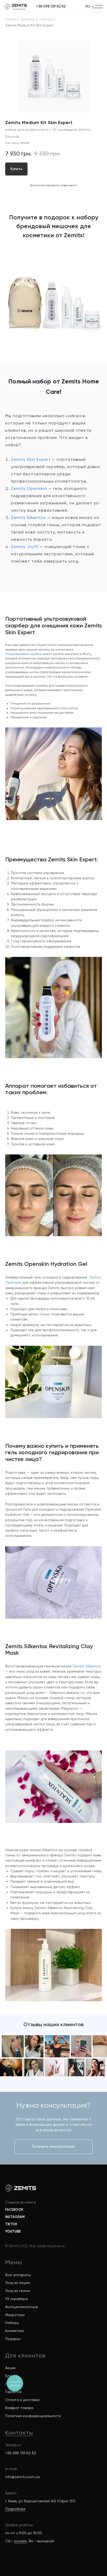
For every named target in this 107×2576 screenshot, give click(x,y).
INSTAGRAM (15, 2217)
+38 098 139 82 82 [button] (21, 2453)
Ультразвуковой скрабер (24, 654)
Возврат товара (19, 2408)
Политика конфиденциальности (33, 2416)
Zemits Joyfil (25, 547)
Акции (10, 2368)
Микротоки (15, 2315)
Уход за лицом (18, 2283)
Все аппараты (18, 2275)
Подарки (13, 2339)
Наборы (46, 19)
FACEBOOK (14, 2210)
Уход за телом (18, 2291)
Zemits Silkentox (28, 518)
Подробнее (15, 2509)
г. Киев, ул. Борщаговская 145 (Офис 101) (40, 2501)
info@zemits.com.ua (22, 2477)
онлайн (21, 2541)
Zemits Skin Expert (31, 459)
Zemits (11, 19)
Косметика (15, 2331)
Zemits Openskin (29, 488)
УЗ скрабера (16, 2299)
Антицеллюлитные (22, 2307)
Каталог (28, 19)
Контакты (19, 2433)
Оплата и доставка (22, 2400)
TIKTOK (11, 2224)
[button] (51, 6)
